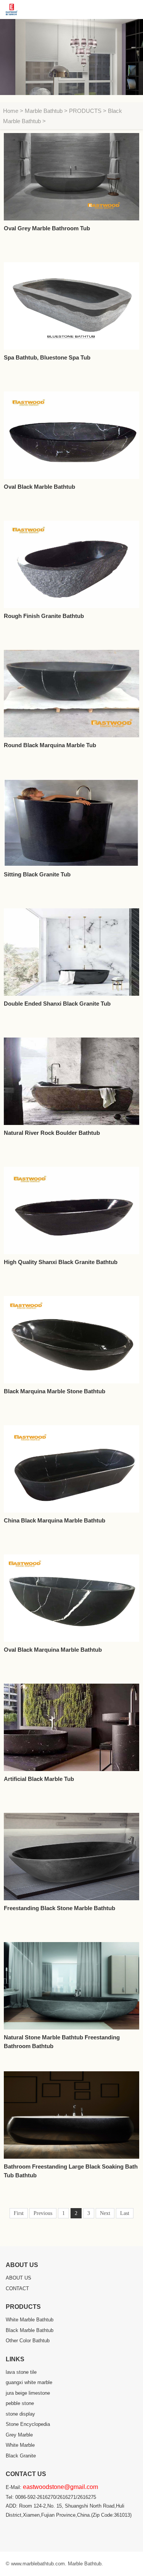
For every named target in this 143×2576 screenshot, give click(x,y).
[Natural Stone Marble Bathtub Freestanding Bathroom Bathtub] (71, 1986)
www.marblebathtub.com (38, 2564)
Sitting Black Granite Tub (37, 874)
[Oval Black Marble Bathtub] (71, 435)
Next (105, 2213)
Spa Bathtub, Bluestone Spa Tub (47, 357)
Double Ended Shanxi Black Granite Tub (57, 1004)
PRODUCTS (85, 111)
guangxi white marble (29, 2382)
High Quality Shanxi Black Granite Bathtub (61, 1262)
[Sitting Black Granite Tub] (71, 823)
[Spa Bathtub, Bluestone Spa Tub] (71, 306)
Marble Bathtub (44, 111)
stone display (20, 2414)
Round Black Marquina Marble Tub (50, 745)
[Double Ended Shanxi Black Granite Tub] (71, 952)
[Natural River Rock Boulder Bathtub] (71, 1081)
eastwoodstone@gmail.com (60, 2487)
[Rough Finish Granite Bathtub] (71, 564)
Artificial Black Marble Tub (39, 1779)
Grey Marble (19, 2435)
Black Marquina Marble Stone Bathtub (55, 1391)
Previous (43, 2213)
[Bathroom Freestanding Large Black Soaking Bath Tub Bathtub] (71, 2115)
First (19, 2213)
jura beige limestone (28, 2393)
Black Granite (21, 2456)
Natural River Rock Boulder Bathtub (52, 1133)
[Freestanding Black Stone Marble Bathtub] (71, 1857)
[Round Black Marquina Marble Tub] (71, 694)
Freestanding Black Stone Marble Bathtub (59, 1908)
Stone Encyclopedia (28, 2424)
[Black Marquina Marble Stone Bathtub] (71, 1340)
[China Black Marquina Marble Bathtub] (71, 1469)
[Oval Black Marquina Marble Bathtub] (71, 1598)
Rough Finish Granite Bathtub (44, 616)
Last (125, 2213)
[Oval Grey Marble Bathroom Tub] (71, 177)
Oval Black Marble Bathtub (39, 487)
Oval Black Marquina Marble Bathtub (53, 1650)
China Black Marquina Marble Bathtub (55, 1520)
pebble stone (20, 2403)
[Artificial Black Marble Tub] (71, 1727)
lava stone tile (21, 2372)
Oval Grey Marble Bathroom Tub (47, 228)
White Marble (20, 2445)
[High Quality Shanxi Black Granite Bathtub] (71, 1210)
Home (11, 111)
